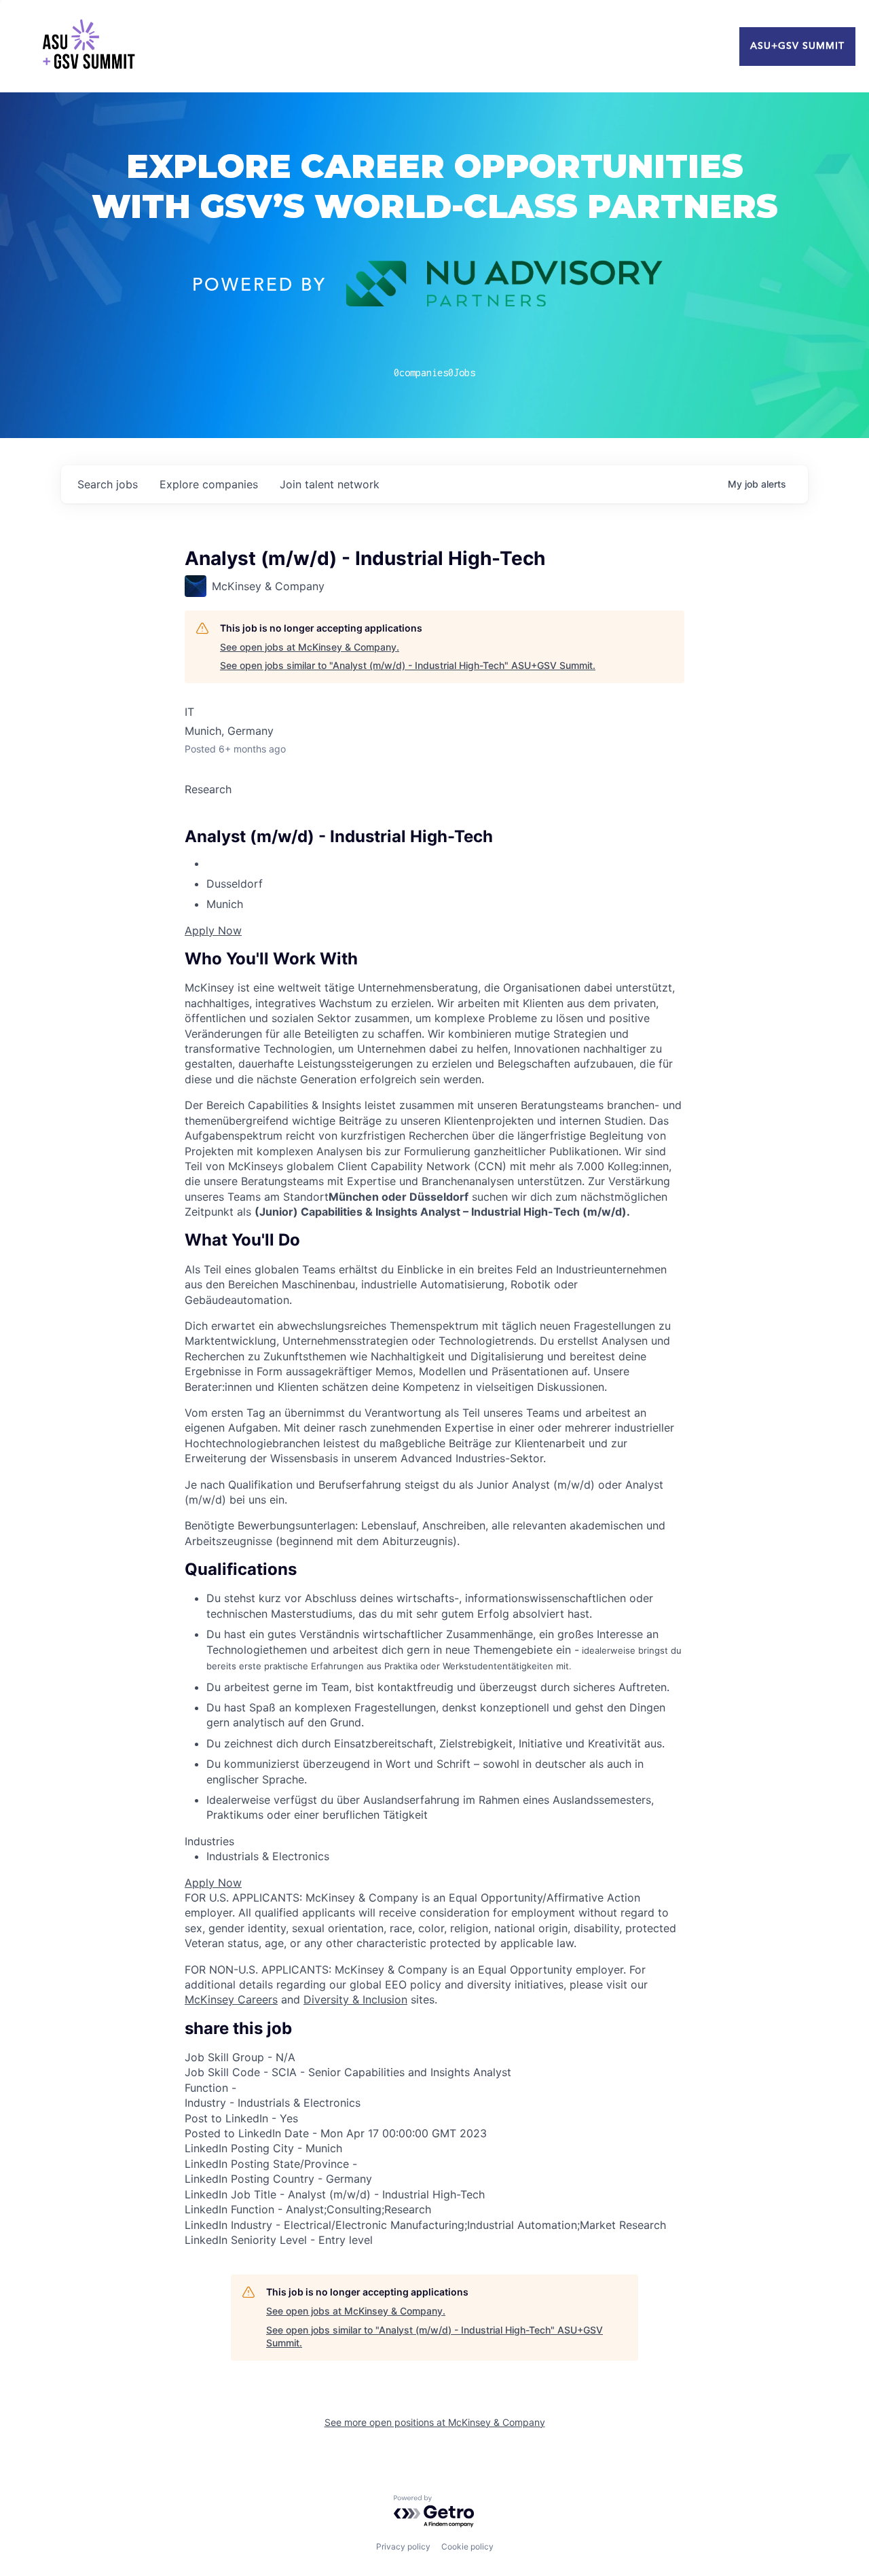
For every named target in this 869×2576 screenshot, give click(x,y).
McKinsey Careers (231, 1999)
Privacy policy (403, 2546)
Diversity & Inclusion (355, 1999)
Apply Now (213, 930)
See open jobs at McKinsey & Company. (310, 647)
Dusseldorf (235, 884)
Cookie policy (467, 2546)
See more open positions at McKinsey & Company (435, 2422)
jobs (108, 484)
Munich (225, 904)
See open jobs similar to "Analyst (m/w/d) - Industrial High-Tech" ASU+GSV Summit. (408, 665)
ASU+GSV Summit (797, 46)
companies (209, 484)
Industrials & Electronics (268, 1856)
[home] (88, 46)
